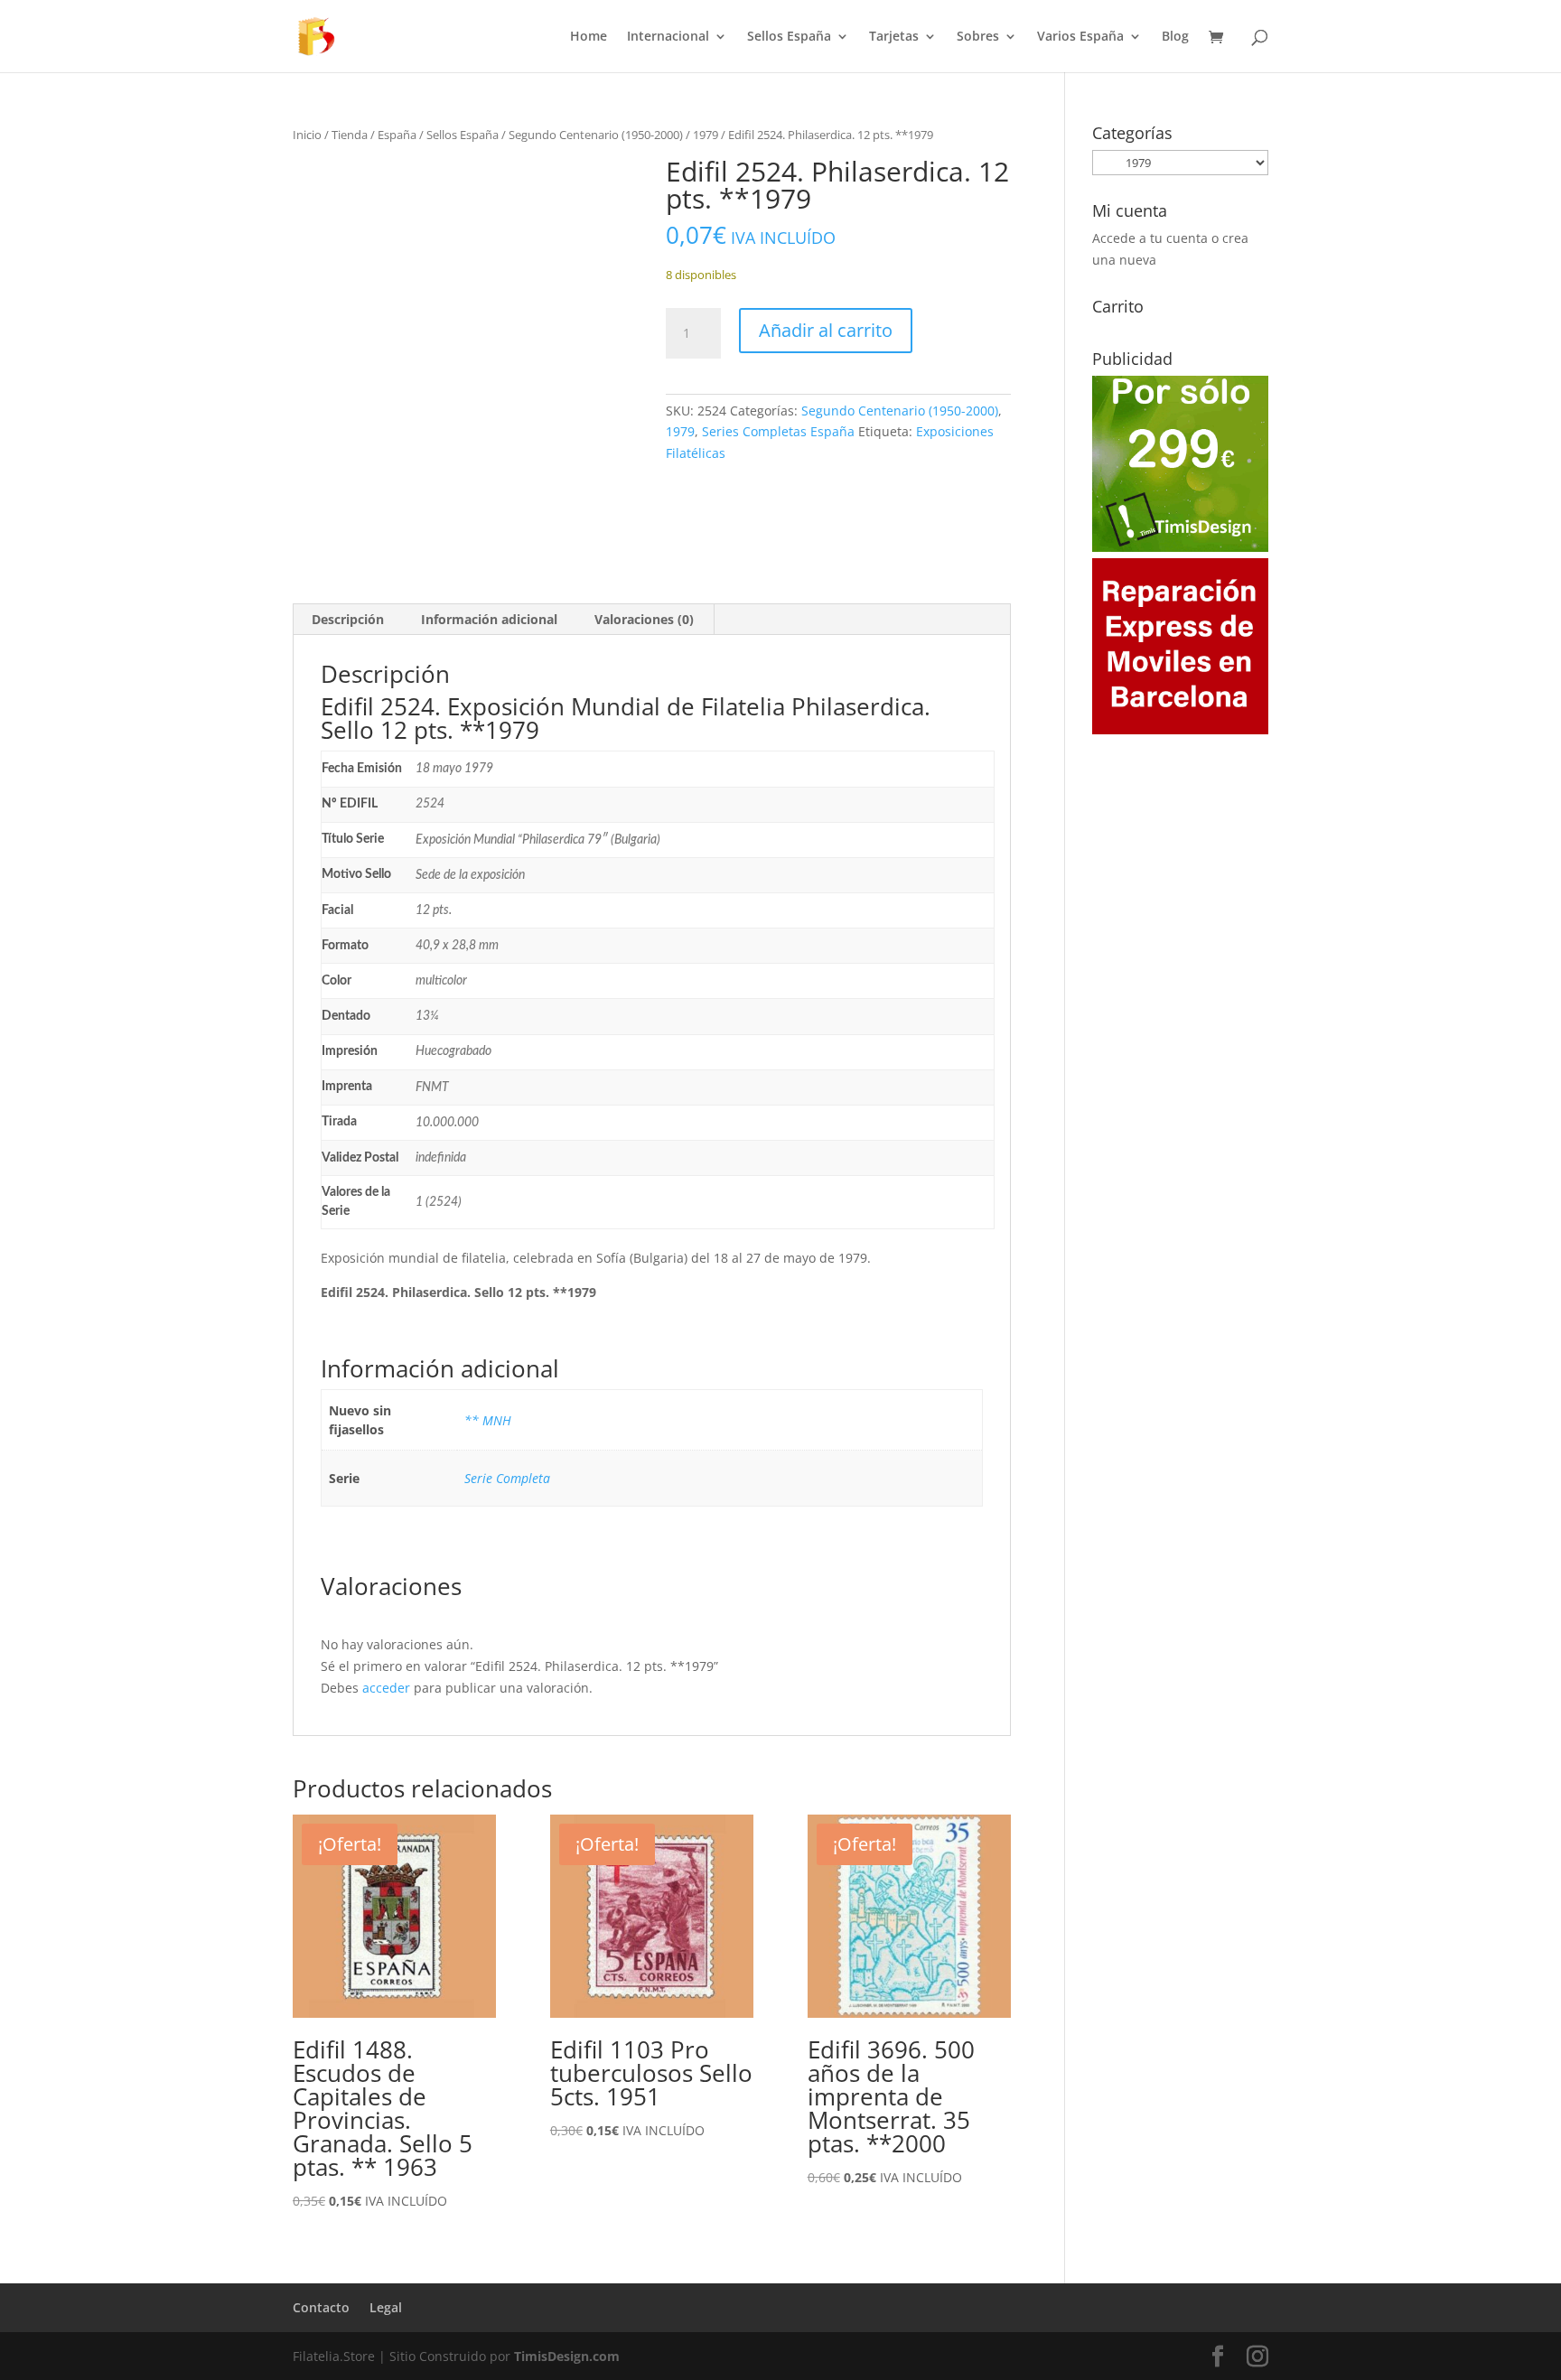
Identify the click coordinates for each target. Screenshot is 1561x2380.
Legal (386, 2307)
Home (589, 37)
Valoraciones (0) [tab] (644, 619)
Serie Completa (507, 1478)
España (397, 135)
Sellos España (789, 37)
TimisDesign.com (567, 2356)
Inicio (307, 135)
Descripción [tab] (348, 619)
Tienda (350, 135)
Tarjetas (894, 37)
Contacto (321, 2307)
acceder (386, 1688)
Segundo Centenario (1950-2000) (596, 135)
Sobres (978, 37)
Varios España (1080, 37)
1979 (706, 135)
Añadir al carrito (826, 330)
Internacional (668, 37)
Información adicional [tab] (489, 619)
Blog (1175, 37)
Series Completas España (778, 431)
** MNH (488, 1420)
